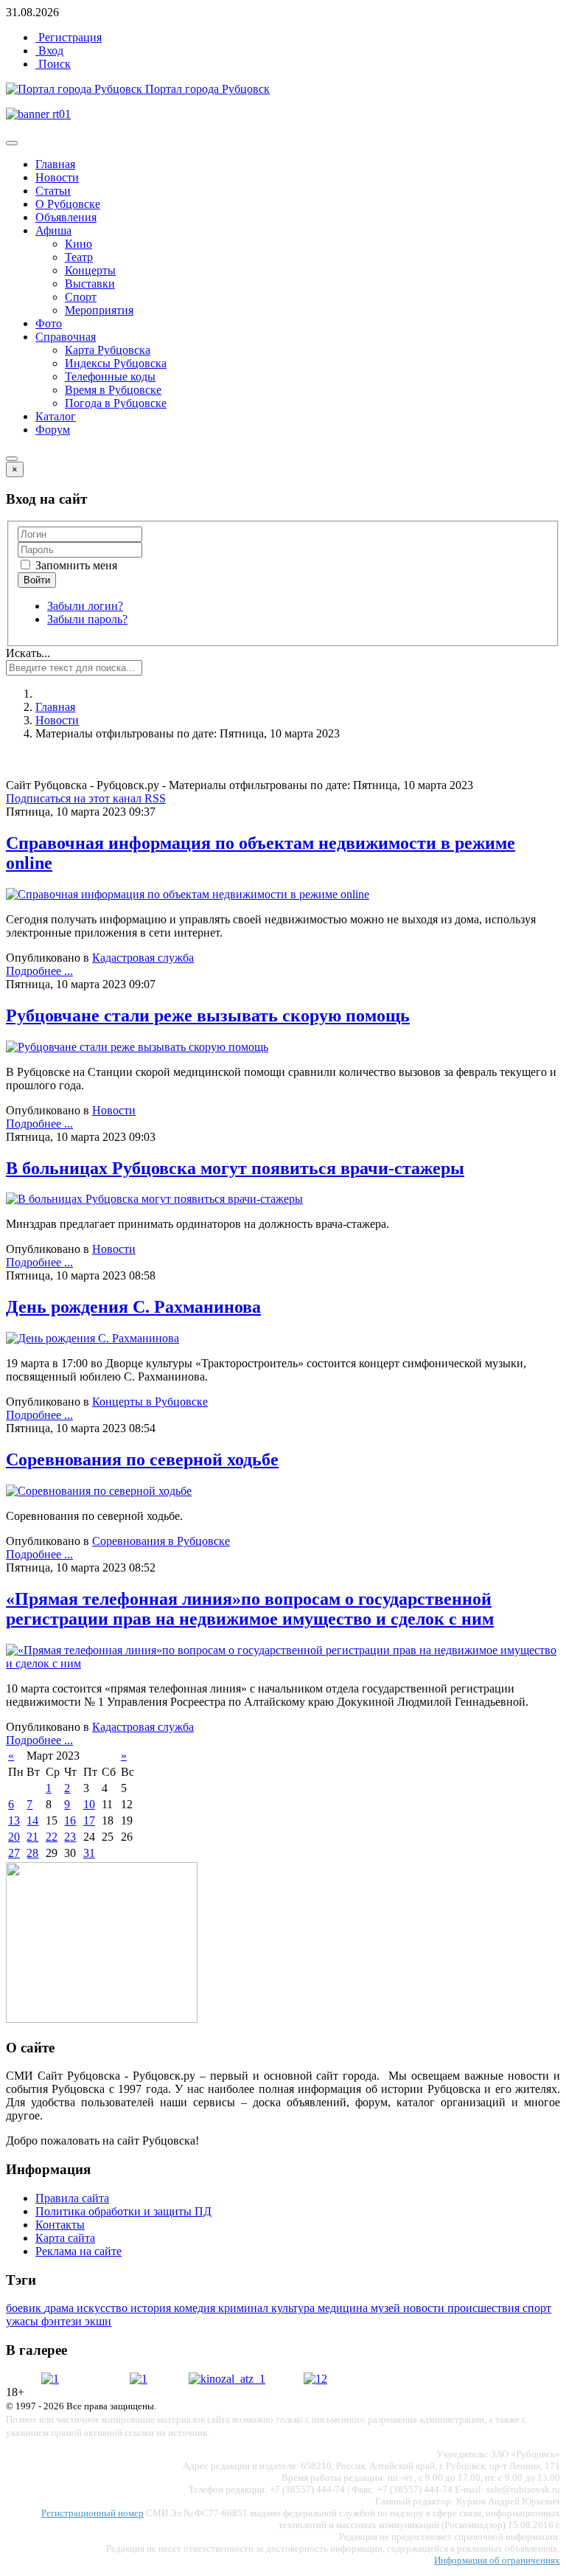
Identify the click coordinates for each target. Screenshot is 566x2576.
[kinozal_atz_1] (227, 2379)
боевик (25, 2308)
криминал (245, 2308)
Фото (49, 323)
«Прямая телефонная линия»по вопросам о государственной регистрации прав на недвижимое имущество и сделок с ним (250, 1609)
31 (89, 1853)
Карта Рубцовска (108, 350)
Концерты (90, 270)
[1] (50, 2379)
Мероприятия (99, 310)
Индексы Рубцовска (116, 363)
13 (14, 1820)
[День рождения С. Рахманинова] (92, 1338)
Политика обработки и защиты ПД (123, 2211)
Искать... (28, 653)
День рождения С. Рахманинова (133, 1307)
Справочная (66, 337)
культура (294, 2308)
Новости (57, 177)
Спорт (81, 297)
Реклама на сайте (78, 2251)
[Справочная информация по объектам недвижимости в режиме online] (188, 894)
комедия (196, 2308)
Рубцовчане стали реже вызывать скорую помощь (208, 1016)
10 (89, 1804)
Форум (53, 430)
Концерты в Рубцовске (150, 1402)
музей (387, 2308)
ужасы (24, 2321)
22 (52, 1837)
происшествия (485, 2308)
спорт (537, 2308)
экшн (98, 2321)
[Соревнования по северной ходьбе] (99, 1491)
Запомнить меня (75, 565)
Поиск (53, 64)
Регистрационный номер (92, 2513)
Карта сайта (65, 2238)
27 (14, 1853)
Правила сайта (72, 2198)
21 (32, 1837)
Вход (49, 51)
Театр (79, 257)
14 (32, 1820)
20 (14, 1837)
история (152, 2308)
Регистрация (69, 37)
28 (32, 1853)
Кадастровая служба (143, 958)
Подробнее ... (39, 971)
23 (70, 1837)
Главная (55, 164)
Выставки (90, 284)
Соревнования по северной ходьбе (142, 1459)
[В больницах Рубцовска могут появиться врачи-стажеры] (154, 1199)
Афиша (53, 230)
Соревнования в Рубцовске (161, 1541)
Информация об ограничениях (497, 2560)
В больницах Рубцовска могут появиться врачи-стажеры (235, 1168)
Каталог (56, 416)
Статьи (53, 191)
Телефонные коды (110, 376)
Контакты (60, 2225)
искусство (104, 2308)
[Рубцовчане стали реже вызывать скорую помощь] (137, 1047)
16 (70, 1820)
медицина (344, 2308)
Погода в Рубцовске (116, 403)
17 (89, 1820)
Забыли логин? (85, 606)
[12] (315, 2379)
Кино (78, 244)
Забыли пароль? (87, 619)
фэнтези (63, 2321)
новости (425, 2308)
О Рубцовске (68, 204)
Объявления (66, 217)
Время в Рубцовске (113, 390)
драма (60, 2308)
